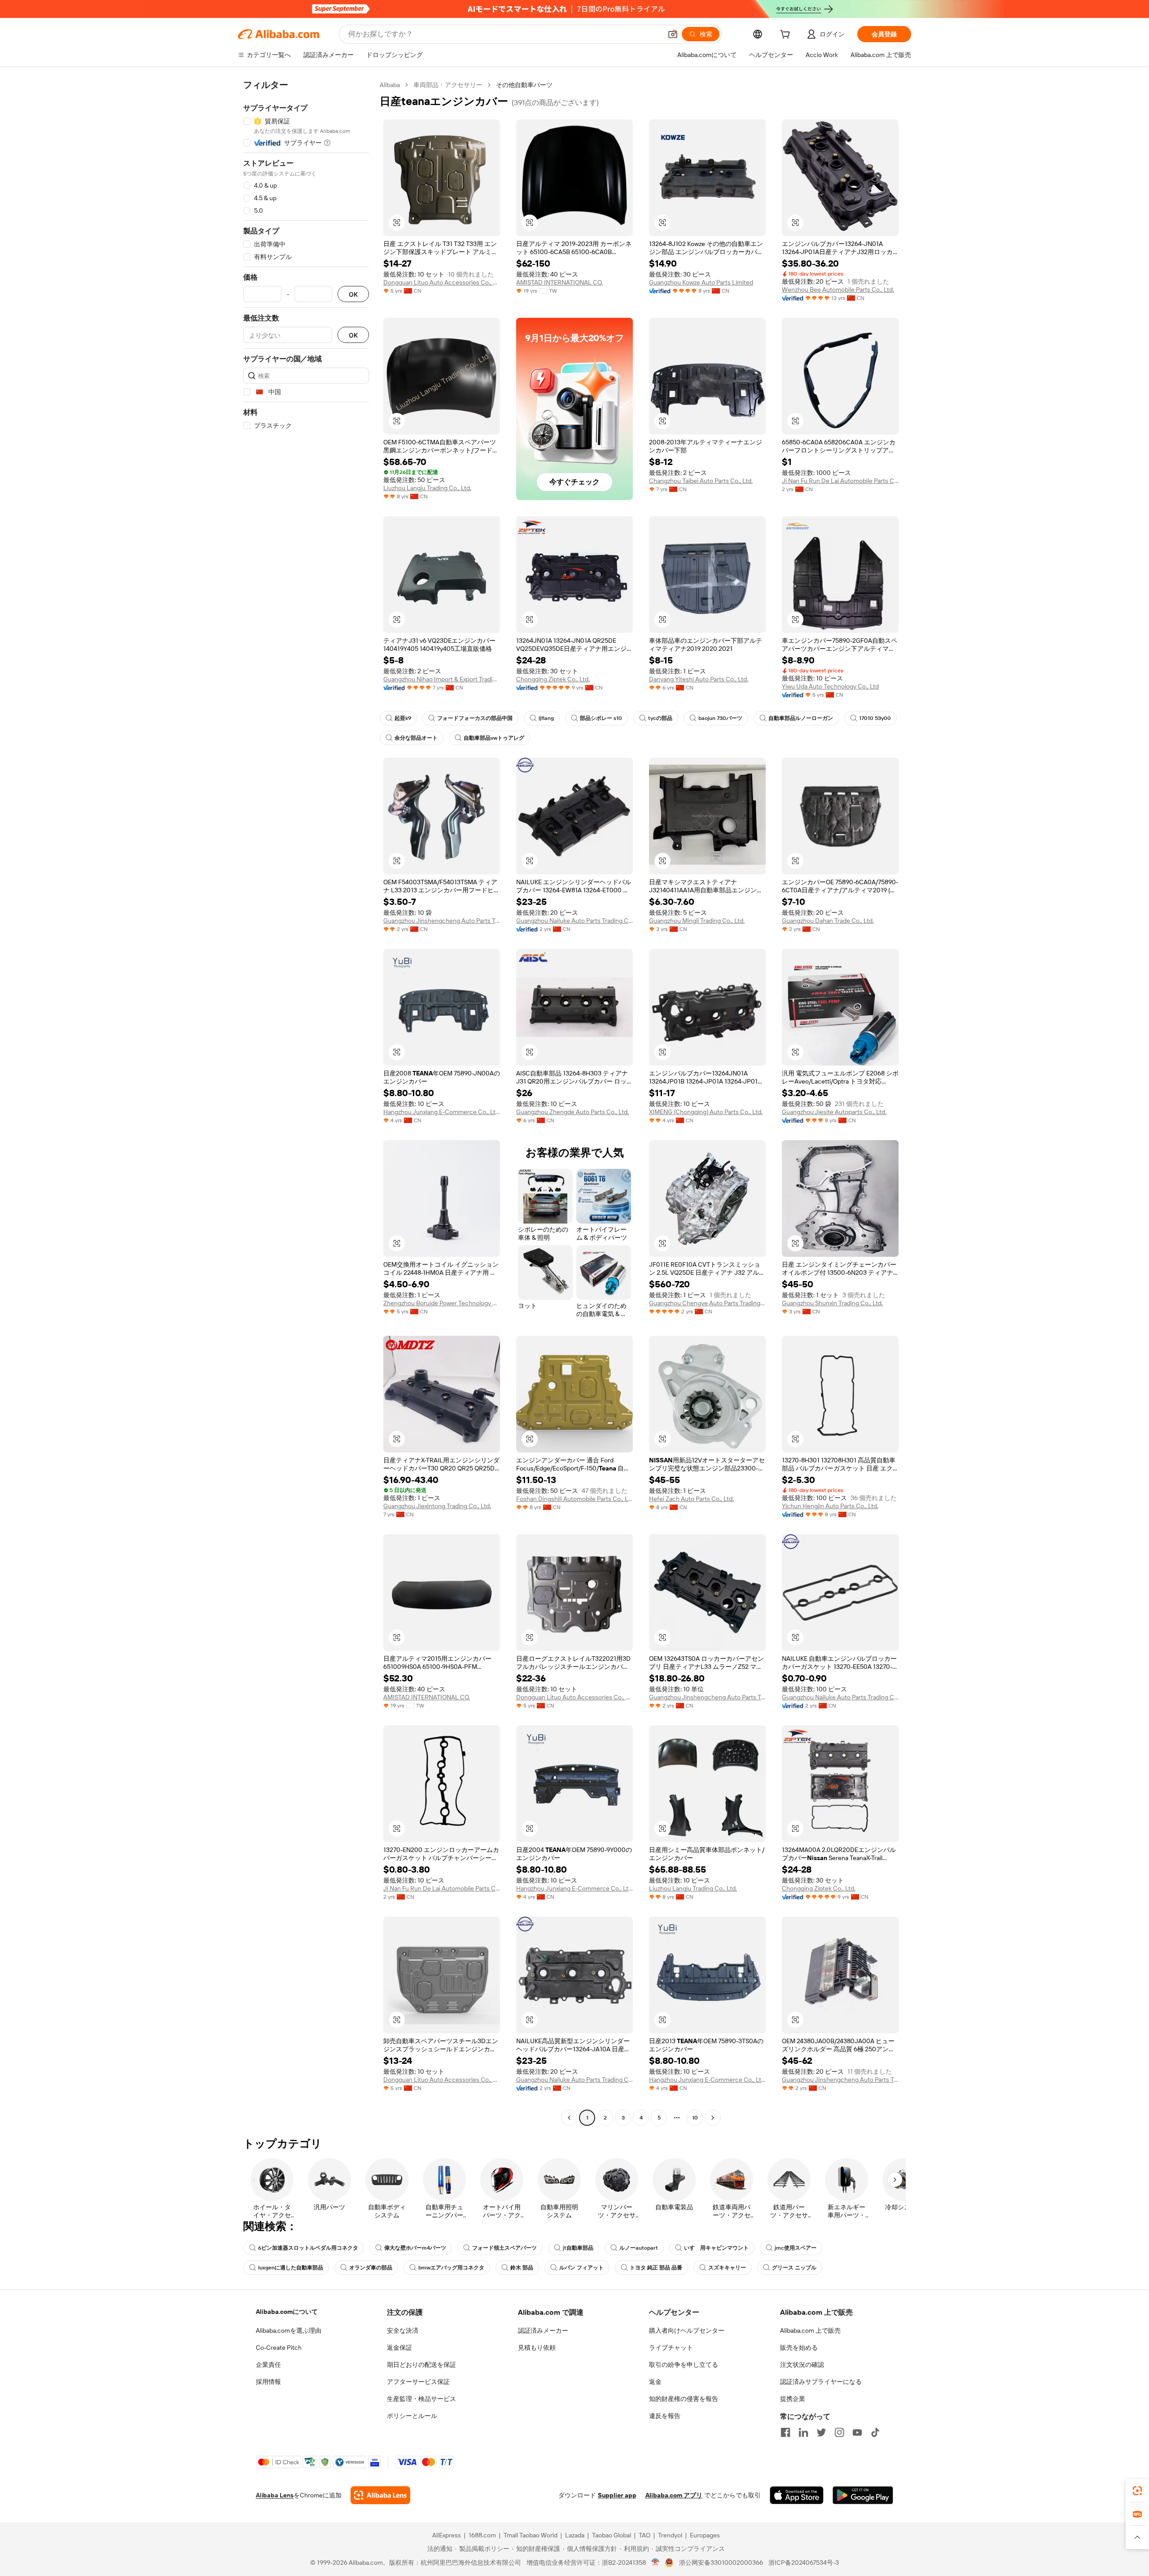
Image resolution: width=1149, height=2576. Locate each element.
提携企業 (793, 2399)
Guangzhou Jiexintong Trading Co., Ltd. (437, 1506)
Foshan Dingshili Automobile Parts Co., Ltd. (574, 1499)
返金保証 (399, 2348)
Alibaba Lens (275, 2495)
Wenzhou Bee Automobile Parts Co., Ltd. (838, 290)
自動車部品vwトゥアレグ (494, 738)
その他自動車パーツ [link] (524, 85)
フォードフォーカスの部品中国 (475, 718)
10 (695, 2118)
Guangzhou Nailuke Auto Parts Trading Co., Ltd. (574, 921)
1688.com (482, 2535)
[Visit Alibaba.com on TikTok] (875, 2432)
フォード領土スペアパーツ (504, 2248)
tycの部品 (660, 718)
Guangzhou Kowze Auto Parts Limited (701, 282)
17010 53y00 (875, 718)
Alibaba (390, 85)
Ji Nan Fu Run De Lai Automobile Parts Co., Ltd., (840, 481)
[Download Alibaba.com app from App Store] (797, 2495)
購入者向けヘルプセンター (687, 2330)
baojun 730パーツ (720, 718)
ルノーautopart (639, 2248)
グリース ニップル (794, 2268)
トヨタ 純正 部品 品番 (656, 2268)
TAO (645, 2535)
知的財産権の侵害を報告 (684, 2399)
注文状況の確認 (802, 2365)
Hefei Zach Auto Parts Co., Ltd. (691, 1499)
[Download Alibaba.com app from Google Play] (863, 2495)
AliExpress (447, 2535)
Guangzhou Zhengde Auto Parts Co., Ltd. (572, 1112)
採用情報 (268, 2382)
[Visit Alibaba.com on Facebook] (785, 2432)
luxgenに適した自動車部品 (291, 2268)
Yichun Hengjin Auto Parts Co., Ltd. (830, 1506)
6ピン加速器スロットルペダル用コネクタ (308, 2248)
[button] (673, 34)
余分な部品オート (416, 738)
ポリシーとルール (412, 2416)
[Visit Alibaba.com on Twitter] (821, 2432)
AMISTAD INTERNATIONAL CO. (559, 282)
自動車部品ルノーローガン (801, 718)
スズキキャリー (727, 2268)
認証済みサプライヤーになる (821, 2382)
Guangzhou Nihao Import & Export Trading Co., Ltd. (442, 679)
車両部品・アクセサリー (448, 85)
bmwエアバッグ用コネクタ (451, 2268)
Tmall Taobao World (531, 2535)
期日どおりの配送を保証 (421, 2365)
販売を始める (799, 2348)
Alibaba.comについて (287, 2312)
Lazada (575, 2535)
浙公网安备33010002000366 (721, 2563)
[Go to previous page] (569, 2118)
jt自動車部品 (578, 2248)
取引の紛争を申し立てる (684, 2365)
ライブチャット (671, 2348)
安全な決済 (403, 2330)
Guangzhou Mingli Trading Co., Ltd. (697, 921)
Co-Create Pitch (279, 2348)
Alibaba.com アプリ (674, 2495)
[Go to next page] (713, 2118)
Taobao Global (612, 2535)
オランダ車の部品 (371, 2268)
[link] (1137, 2491)
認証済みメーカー (543, 2330)
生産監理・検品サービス (421, 2399)
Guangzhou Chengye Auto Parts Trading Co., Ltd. (707, 1303)
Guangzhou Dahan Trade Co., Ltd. (828, 921)
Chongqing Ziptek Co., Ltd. (553, 679)
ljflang (546, 718)
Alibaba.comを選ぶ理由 (289, 2330)
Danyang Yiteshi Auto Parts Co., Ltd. (699, 679)
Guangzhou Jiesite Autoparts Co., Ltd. (834, 1112)
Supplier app (617, 2495)
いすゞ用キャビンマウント (716, 2248)
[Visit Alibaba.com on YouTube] (857, 2432)
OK (353, 294)
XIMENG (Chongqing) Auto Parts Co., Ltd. (706, 1112)
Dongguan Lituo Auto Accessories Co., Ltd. (442, 282)
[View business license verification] (656, 2563)
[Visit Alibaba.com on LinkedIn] (803, 2432)
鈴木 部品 (522, 2268)
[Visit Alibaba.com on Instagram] (839, 2432)
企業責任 (268, 2365)
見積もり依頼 (537, 2348)
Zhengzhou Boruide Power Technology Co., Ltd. (442, 1303)
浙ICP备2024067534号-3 (804, 2563)
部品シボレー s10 (601, 718)
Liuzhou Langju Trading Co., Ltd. (427, 488)
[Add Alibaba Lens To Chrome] (380, 2495)
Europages (705, 2535)
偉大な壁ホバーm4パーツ (415, 2248)
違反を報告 (665, 2416)
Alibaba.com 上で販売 (810, 2330)
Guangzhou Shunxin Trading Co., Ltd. (832, 1303)
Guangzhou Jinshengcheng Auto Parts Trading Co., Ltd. (442, 921)
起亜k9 (403, 718)
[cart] (787, 35)
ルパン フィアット (581, 2268)
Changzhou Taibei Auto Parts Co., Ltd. (701, 481)
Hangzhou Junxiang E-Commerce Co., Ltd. (442, 1112)
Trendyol (670, 2535)
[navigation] (306, 1102)
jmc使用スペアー (796, 2248)
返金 (655, 2382)
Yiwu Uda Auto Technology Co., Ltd (830, 686)
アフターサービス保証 (418, 2382)
